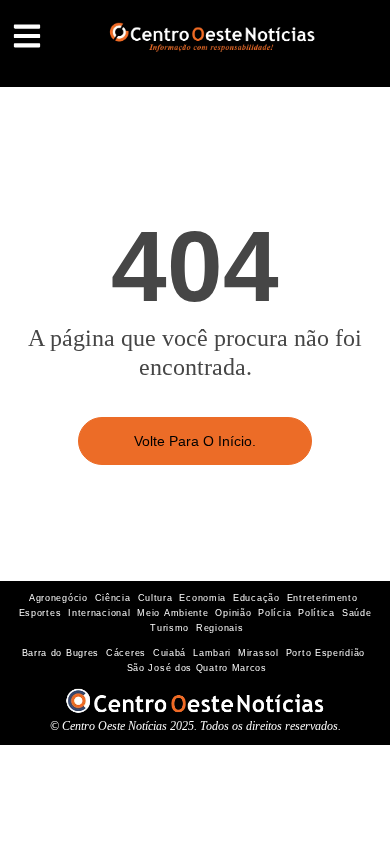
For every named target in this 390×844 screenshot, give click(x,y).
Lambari (212, 653)
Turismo (169, 628)
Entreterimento (322, 598)
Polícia (274, 613)
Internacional (99, 613)
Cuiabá (169, 653)
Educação (256, 598)
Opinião (233, 613)
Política (316, 613)
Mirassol (258, 653)
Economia (202, 598)
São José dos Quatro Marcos (197, 668)
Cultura (155, 598)
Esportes (40, 613)
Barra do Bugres (61, 653)
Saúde (357, 613)
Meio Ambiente (172, 613)
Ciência (113, 598)
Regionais (219, 628)
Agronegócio (58, 598)
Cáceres (126, 653)
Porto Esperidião (325, 653)
